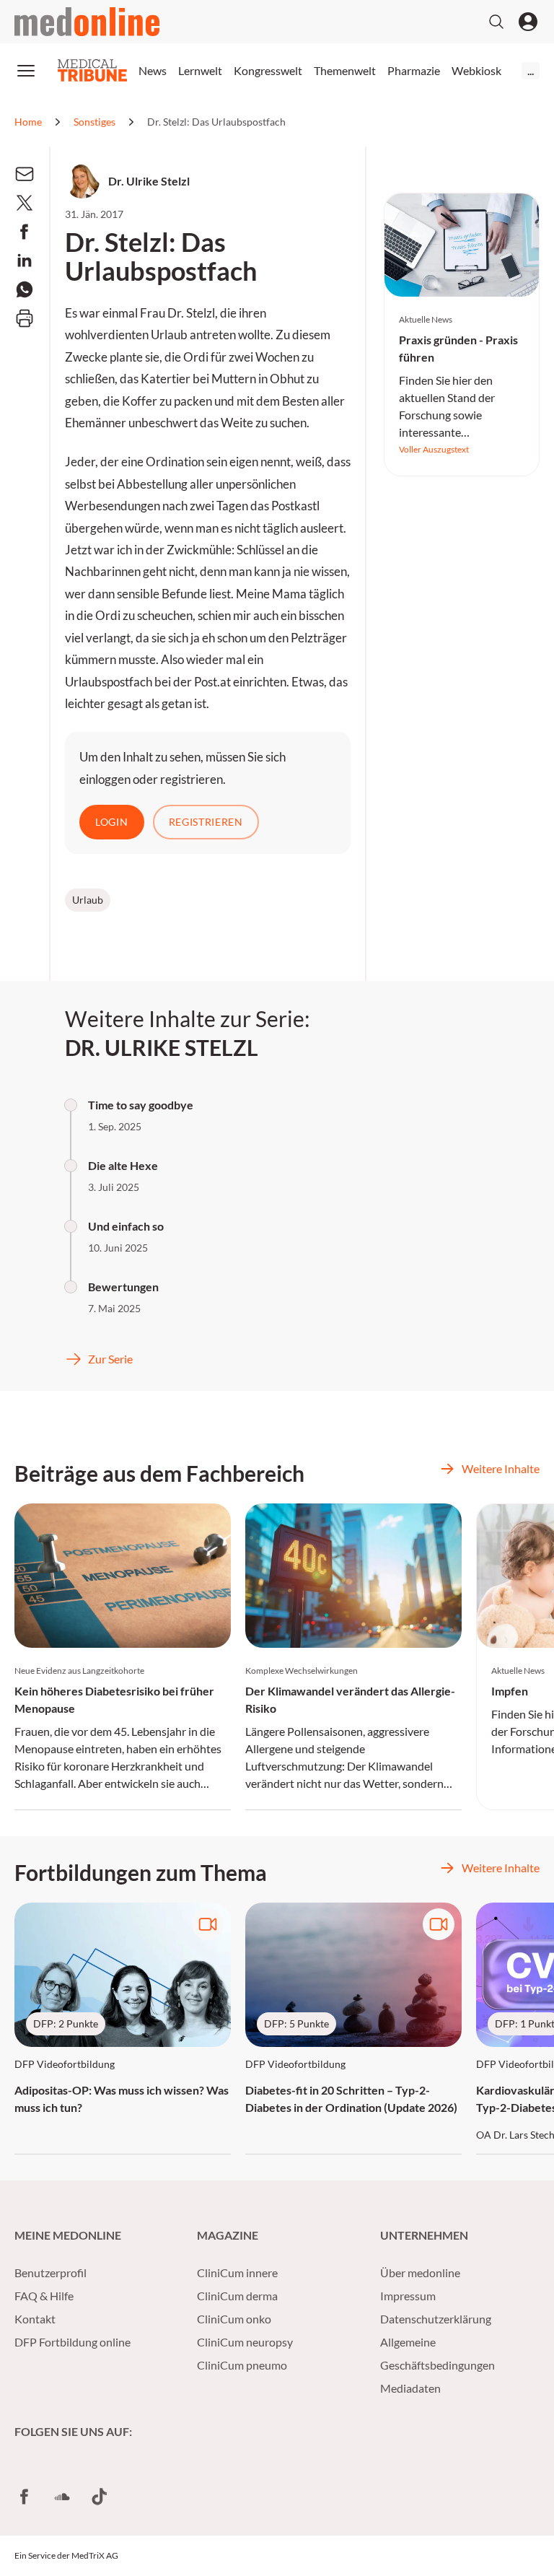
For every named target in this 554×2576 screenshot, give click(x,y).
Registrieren (206, 822)
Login (112, 822)
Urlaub (88, 900)
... (531, 70)
